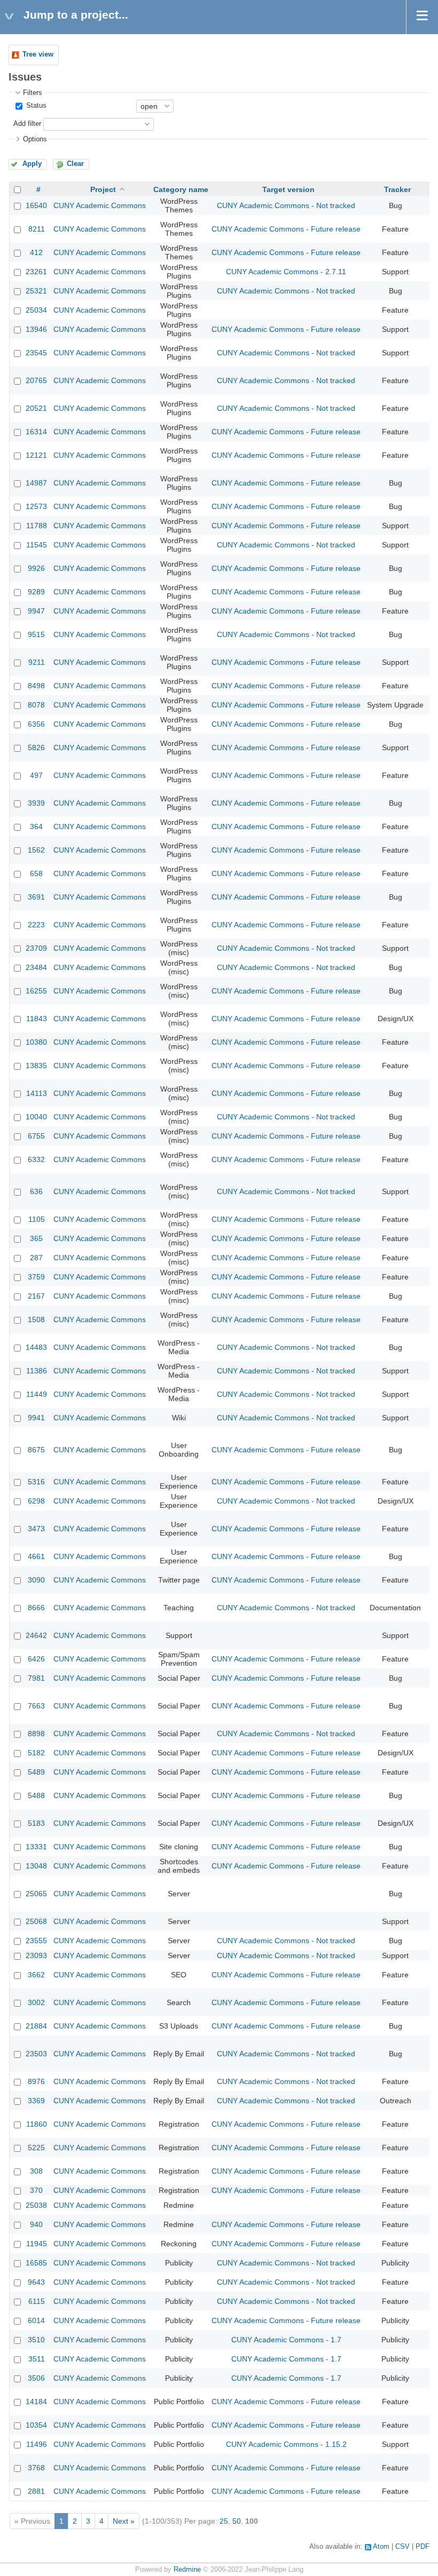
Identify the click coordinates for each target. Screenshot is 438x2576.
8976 (36, 2081)
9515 (36, 634)
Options (35, 139)
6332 (36, 1159)
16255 (36, 991)
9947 (36, 611)
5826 (36, 748)
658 (36, 873)
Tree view (38, 54)
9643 (36, 2282)
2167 (36, 1296)
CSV (402, 2547)
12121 (36, 455)
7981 (36, 1678)
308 (36, 2171)
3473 (36, 1529)
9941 (36, 1418)
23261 (36, 272)
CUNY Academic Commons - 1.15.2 (286, 2444)
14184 (36, 2402)
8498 (36, 686)
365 (36, 1238)
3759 (36, 1277)
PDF (423, 2547)
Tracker (397, 189)
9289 (36, 592)
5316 (36, 1482)
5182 (36, 1753)
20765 (36, 380)
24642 (36, 1635)
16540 (36, 205)
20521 (36, 408)
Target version (288, 189)
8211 (37, 229)
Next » (124, 2521)
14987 (36, 483)
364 (36, 826)
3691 (36, 897)
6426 (36, 1659)
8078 (36, 705)
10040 (36, 1117)
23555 (36, 1941)
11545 (37, 545)
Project (103, 189)
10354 (36, 2425)
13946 (36, 329)
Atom (381, 2547)
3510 (36, 2340)
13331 (36, 1847)
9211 (37, 662)
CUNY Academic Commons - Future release (286, 229)
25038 (36, 2205)
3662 (36, 1975)
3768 (36, 2468)
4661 (36, 1556)
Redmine (187, 2570)
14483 (36, 1347)
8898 (36, 1734)
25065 (36, 1894)
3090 (36, 1580)
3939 (36, 803)
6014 (36, 2320)
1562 (36, 850)
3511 (37, 2359)
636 (36, 1191)
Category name (181, 189)
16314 (36, 432)
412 (36, 252)
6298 (36, 1501)
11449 (37, 1394)
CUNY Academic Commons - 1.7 (286, 2340)
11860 (37, 2124)
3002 (36, 2002)
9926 (36, 568)
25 (224, 2521)
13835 (36, 1066)
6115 (37, 2301)
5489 (36, 1772)
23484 (36, 967)
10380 (36, 1042)
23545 (36, 353)
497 (36, 775)
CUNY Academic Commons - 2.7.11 (286, 272)
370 (36, 2190)
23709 (36, 948)
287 (36, 1258)
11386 (37, 1371)
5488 (36, 1795)
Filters (33, 93)
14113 (37, 1093)
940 (36, 2224)
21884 (36, 2026)
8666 (36, 1608)
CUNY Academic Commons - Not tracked (286, 205)
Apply (32, 164)
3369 (36, 2101)
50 (237, 2521)
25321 (36, 291)
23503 (36, 2054)
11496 (37, 2444)
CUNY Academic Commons (100, 205)
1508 (36, 1319)
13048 (36, 1866)
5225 (36, 2148)
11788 (37, 526)
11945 (37, 2244)
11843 (37, 1019)
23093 (36, 1955)
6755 (36, 1136)
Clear (75, 164)
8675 (36, 1450)
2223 (36, 925)
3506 (36, 2378)
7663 (36, 1706)
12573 (36, 506)
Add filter (27, 124)
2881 (36, 2491)
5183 (36, 1823)
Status (35, 106)
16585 (36, 2263)
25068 (36, 1921)
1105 (37, 1219)
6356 (36, 724)
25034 (36, 310)
